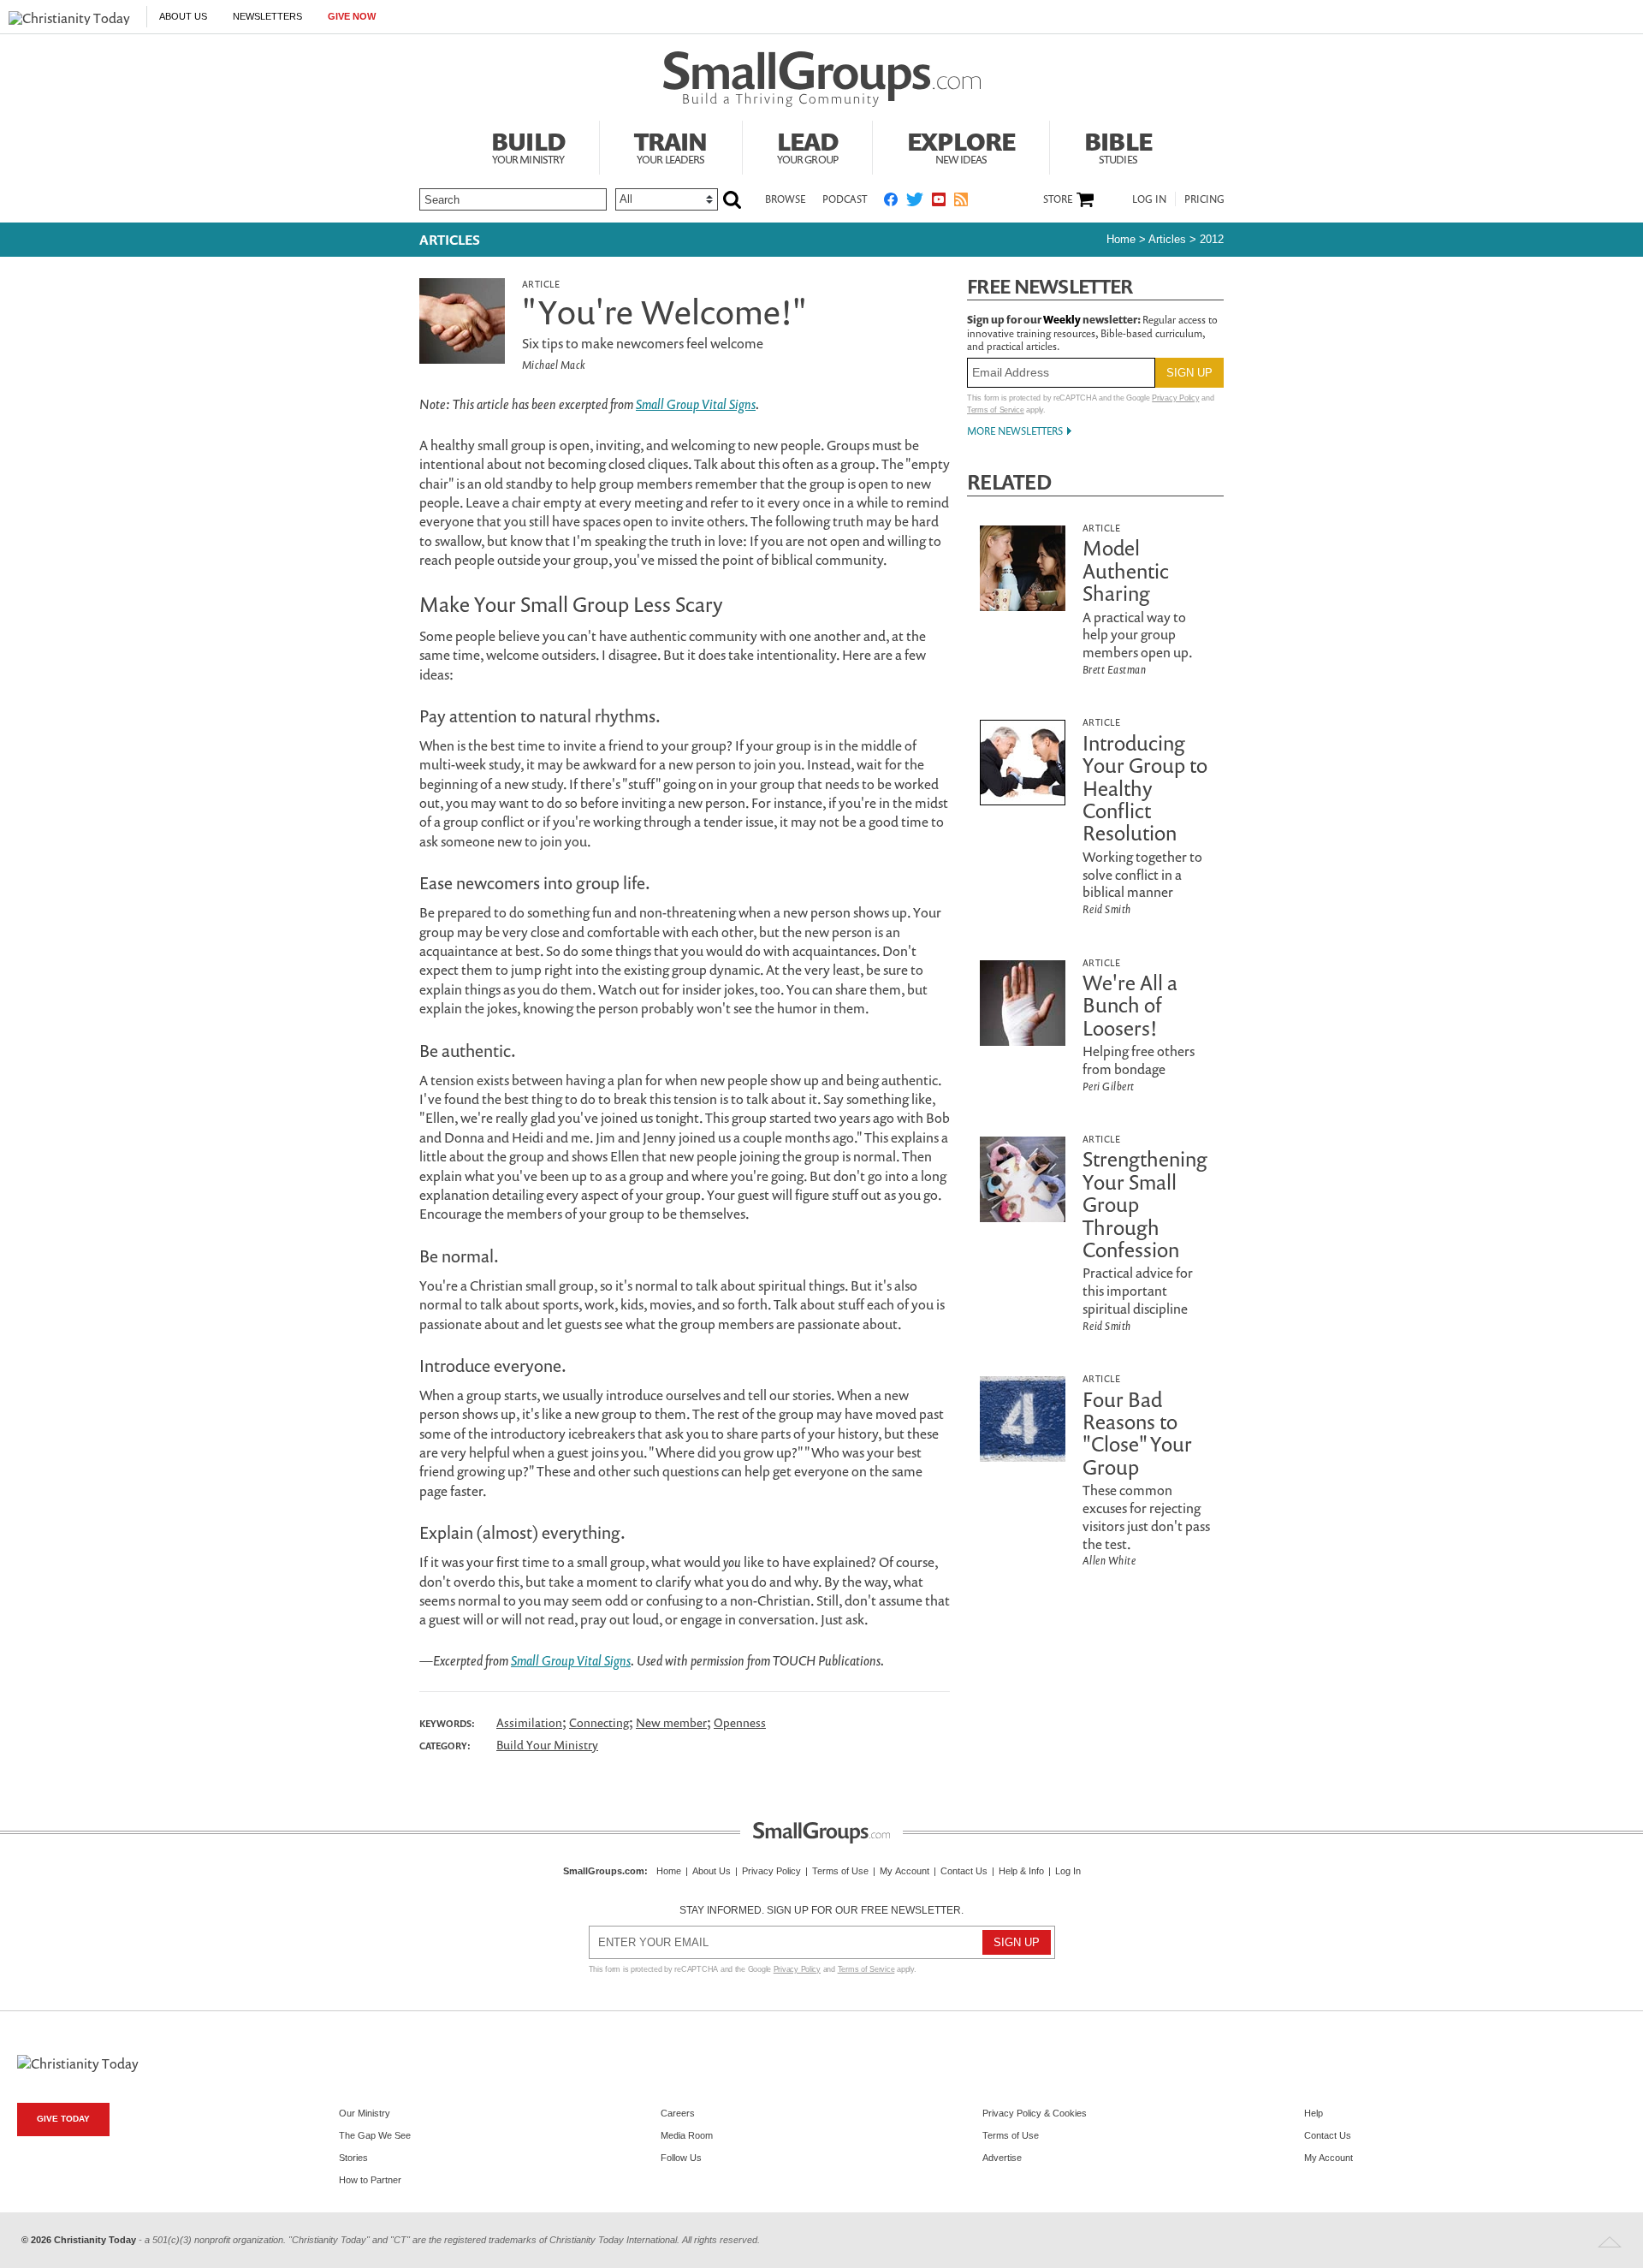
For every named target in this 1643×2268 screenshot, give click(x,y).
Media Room (687, 2135)
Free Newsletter (1050, 286)
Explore (961, 145)
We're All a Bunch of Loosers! (1130, 1005)
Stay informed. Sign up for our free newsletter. (821, 1910)
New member (671, 1722)
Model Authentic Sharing (1126, 570)
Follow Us (681, 2158)
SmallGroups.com (604, 1871)
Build (528, 145)
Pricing (1204, 199)
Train (671, 145)
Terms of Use (840, 1871)
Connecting (599, 1722)
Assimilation (529, 1722)
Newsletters (267, 16)
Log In (1149, 199)
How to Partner (370, 2180)
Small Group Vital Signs (696, 404)
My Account (905, 1871)
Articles (450, 240)
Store (1058, 199)
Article (541, 284)
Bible (1118, 145)
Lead (808, 145)
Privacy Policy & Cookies (1035, 2113)
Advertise (1002, 2158)
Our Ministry (365, 2113)
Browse (785, 199)
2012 (1212, 239)
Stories (353, 2158)
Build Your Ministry (547, 1745)
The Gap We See (375, 2135)
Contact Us (964, 1871)
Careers (678, 2113)
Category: (445, 1746)
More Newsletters (1015, 431)
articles (1167, 239)
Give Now (352, 16)
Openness (740, 1722)
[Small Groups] (822, 80)
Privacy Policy (1175, 398)
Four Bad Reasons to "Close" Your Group (1137, 1433)
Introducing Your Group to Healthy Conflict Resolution (1145, 788)
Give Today (63, 2119)
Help (1314, 2113)
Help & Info (1021, 1871)
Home (1121, 239)
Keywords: (447, 1724)
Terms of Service (996, 410)
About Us (183, 16)
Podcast (845, 199)
